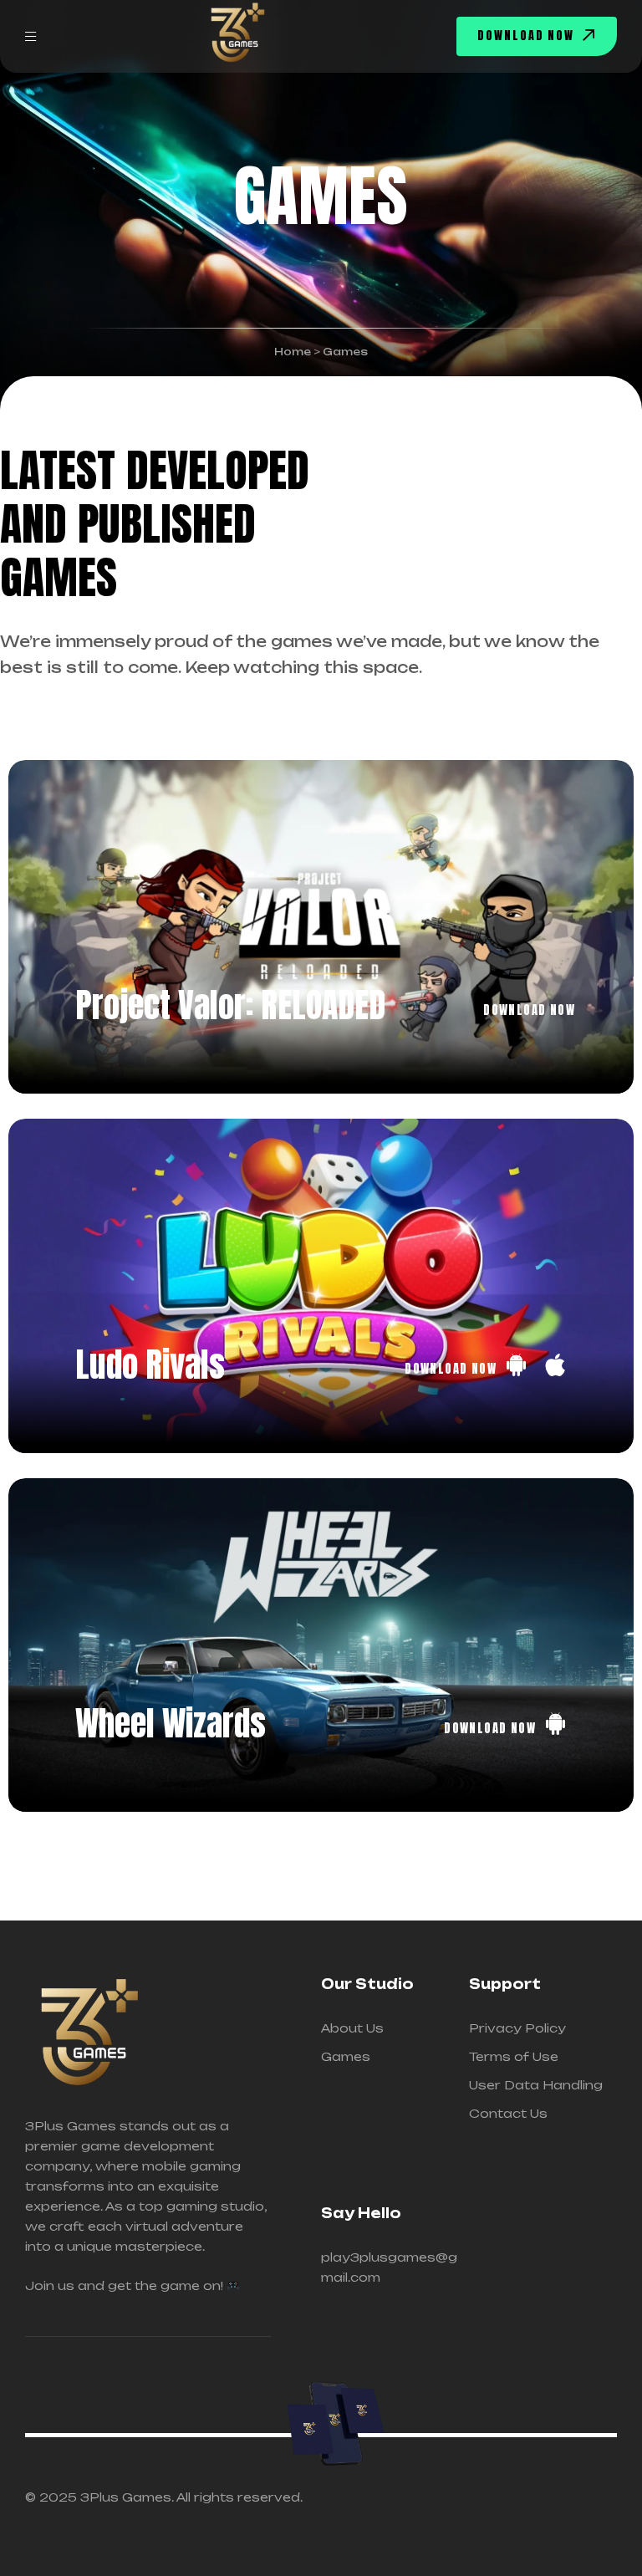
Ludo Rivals (150, 1365)
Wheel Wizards (171, 1723)
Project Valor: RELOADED (230, 1005)
